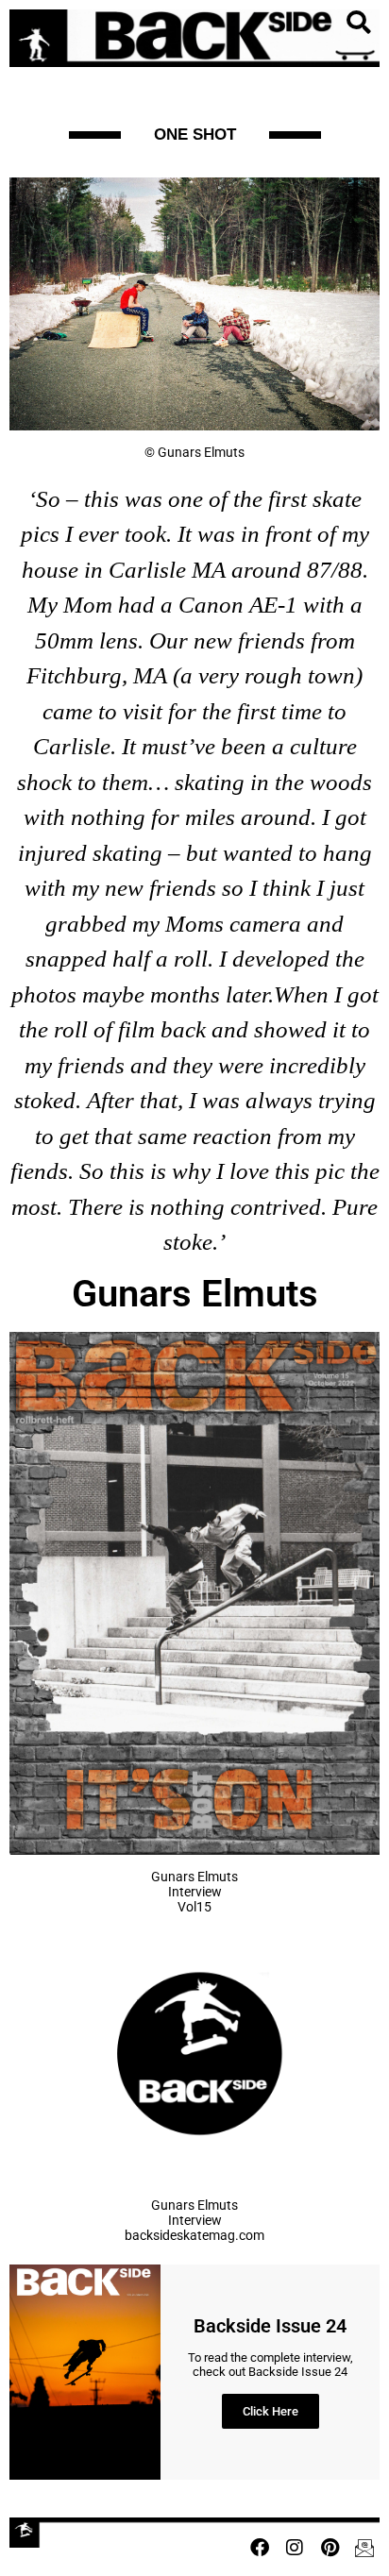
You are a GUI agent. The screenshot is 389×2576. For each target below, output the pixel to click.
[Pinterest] (330, 2548)
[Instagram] (295, 2548)
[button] (358, 23)
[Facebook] (260, 2548)
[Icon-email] (364, 2548)
